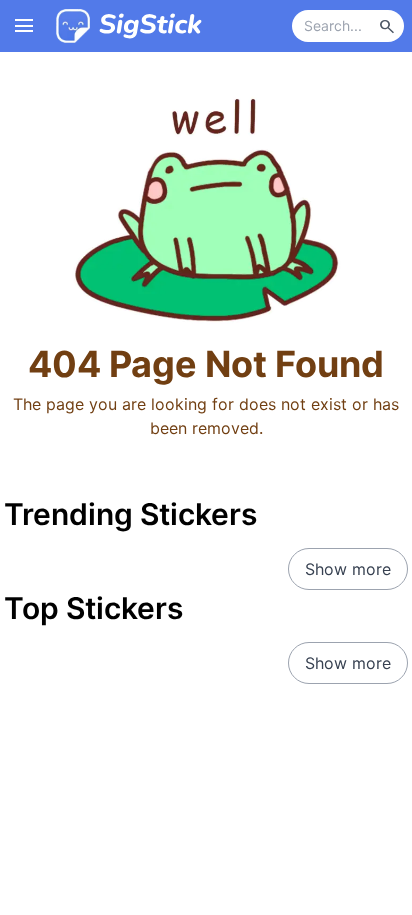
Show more (348, 569)
